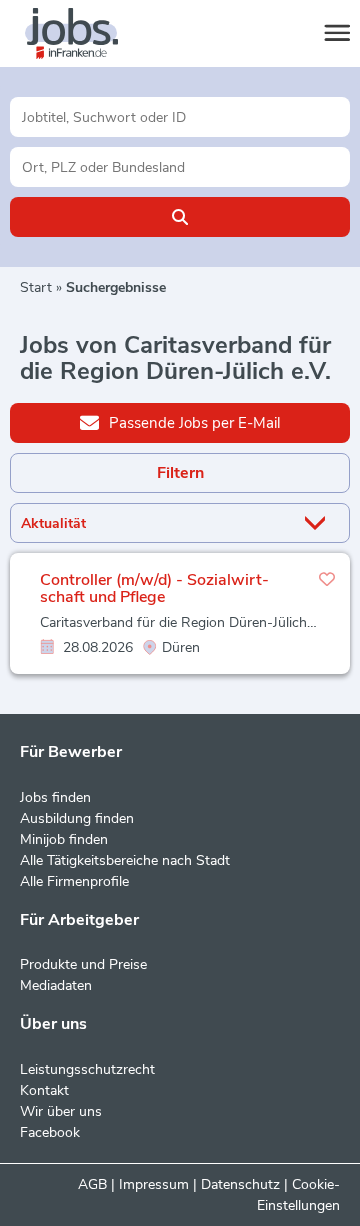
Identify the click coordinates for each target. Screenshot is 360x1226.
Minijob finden (64, 839)
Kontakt (44, 1090)
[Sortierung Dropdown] (319, 523)
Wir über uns (61, 1111)
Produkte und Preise (83, 964)
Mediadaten (56, 985)
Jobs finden (55, 797)
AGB (92, 1184)
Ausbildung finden (77, 818)
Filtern (180, 473)
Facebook (50, 1132)
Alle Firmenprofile (74, 881)
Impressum (154, 1184)
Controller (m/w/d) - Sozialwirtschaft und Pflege (154, 589)
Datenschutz (240, 1184)
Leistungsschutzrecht (87, 1069)
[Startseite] (90, 34)
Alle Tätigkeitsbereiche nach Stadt (125, 860)
